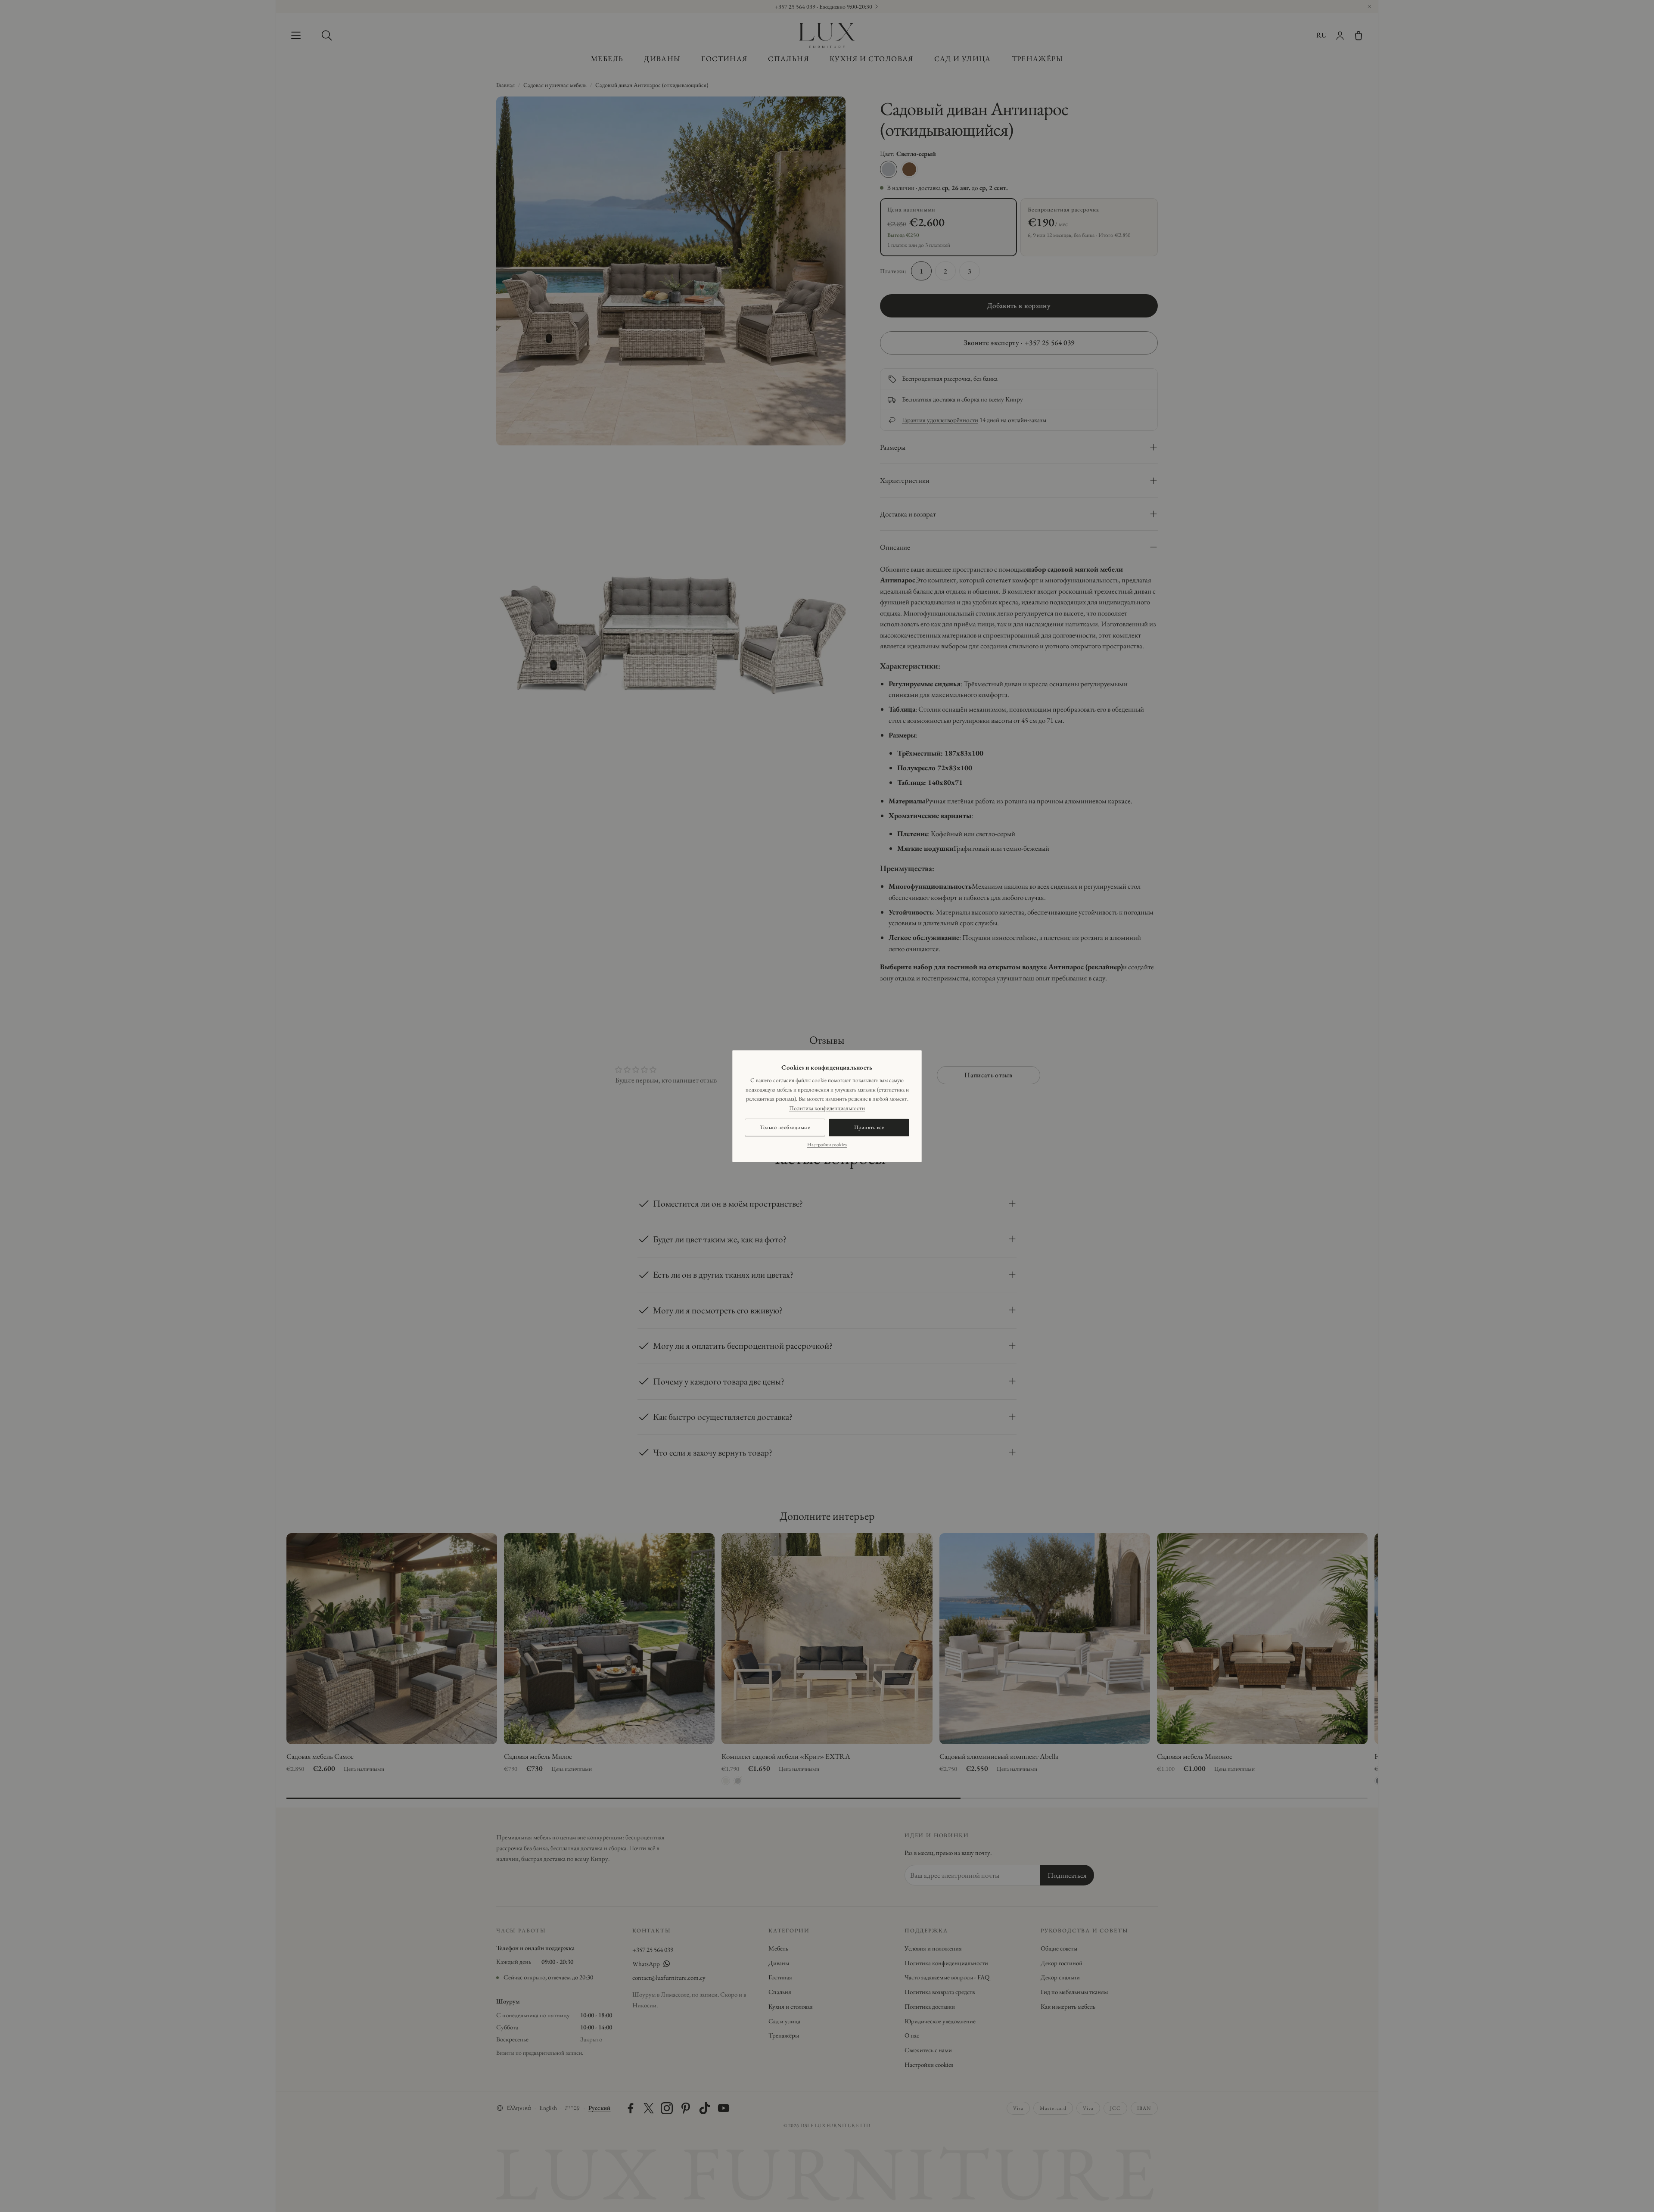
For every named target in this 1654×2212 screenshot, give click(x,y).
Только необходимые (785, 1127)
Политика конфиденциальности (827, 1108)
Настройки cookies (827, 1145)
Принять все (869, 1127)
